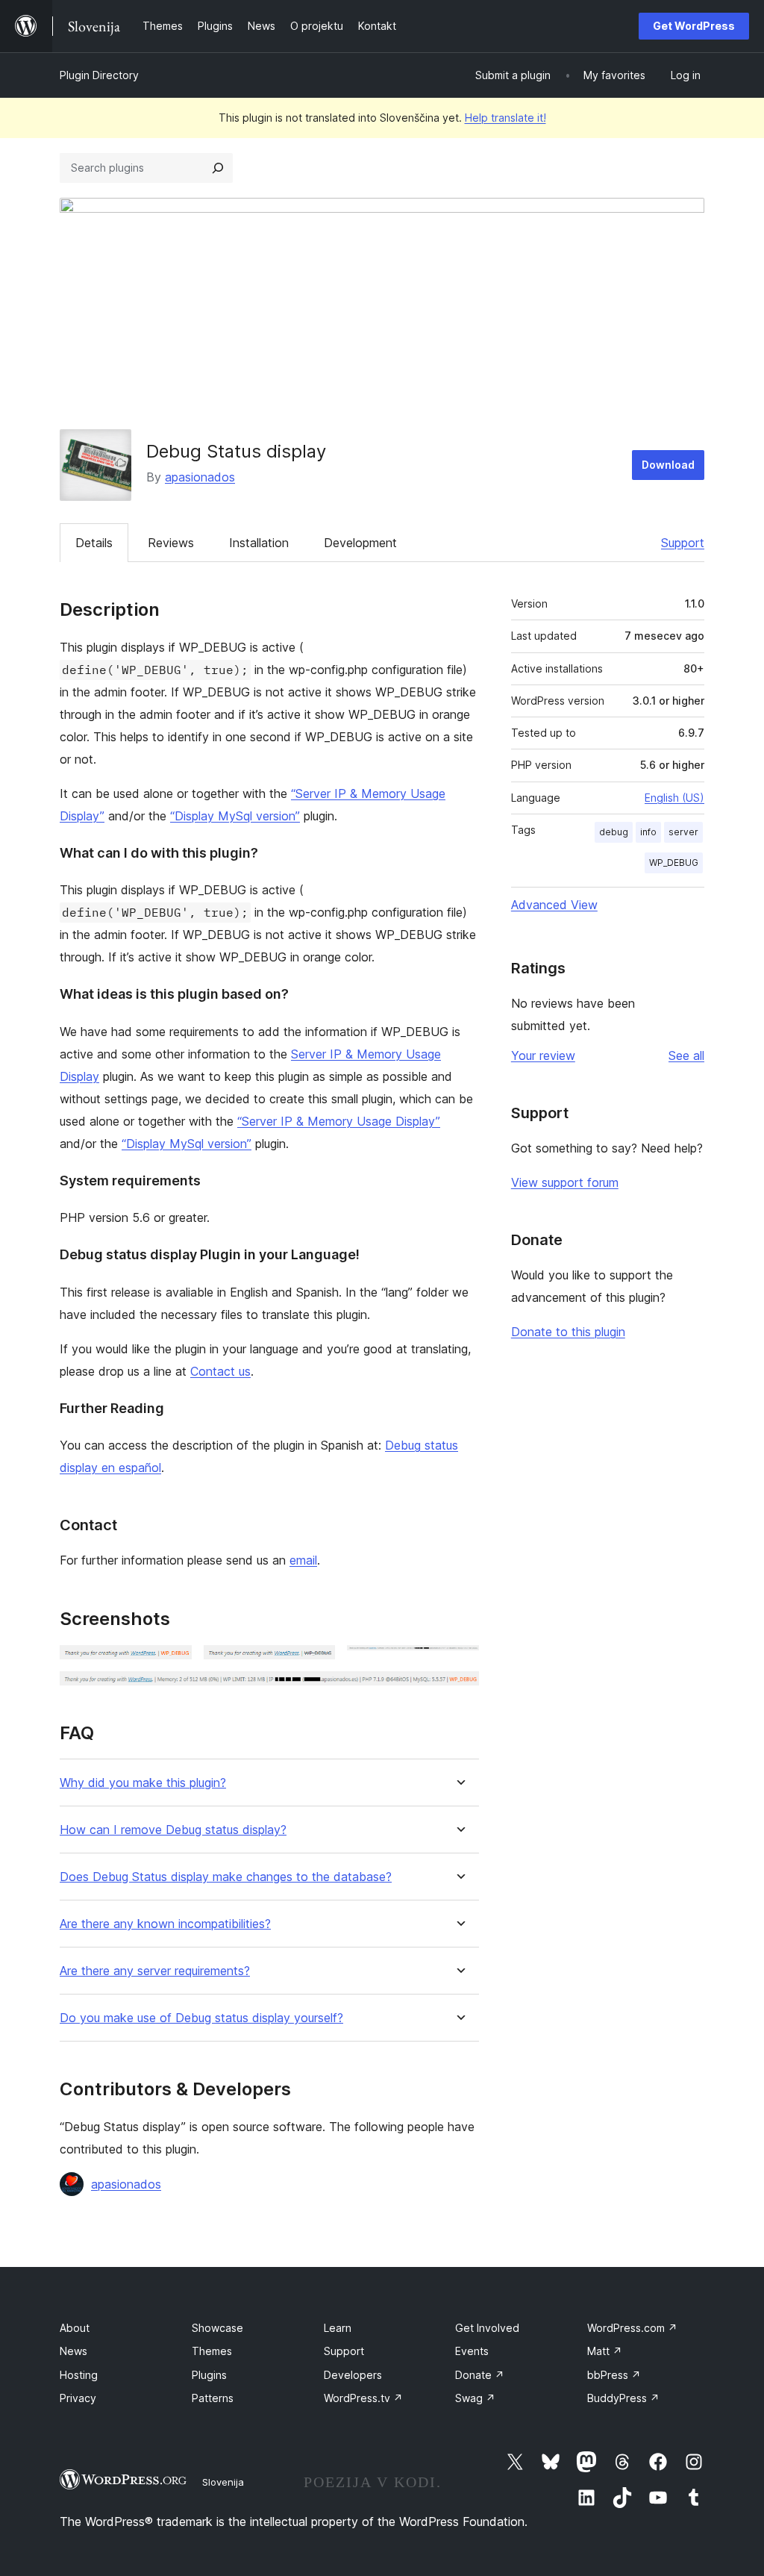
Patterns (213, 2398)
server (683, 832)
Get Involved (487, 2328)
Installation (259, 543)
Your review (543, 1055)
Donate (480, 2375)
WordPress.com (632, 2328)
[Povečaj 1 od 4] (172, 1665)
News (73, 2351)
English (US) (674, 798)
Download (668, 465)
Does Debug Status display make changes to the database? (226, 1877)
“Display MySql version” (235, 816)
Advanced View (554, 905)
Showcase (217, 2328)
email (303, 1560)
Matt (605, 2351)
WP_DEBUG (674, 863)
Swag (475, 2398)
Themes (212, 2351)
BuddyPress (623, 2398)
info (648, 832)
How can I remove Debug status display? (173, 1830)
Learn (338, 2328)
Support (683, 543)
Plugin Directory (99, 75)
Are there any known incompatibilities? (165, 1924)
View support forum (565, 1182)
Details (94, 543)
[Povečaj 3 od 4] (459, 1665)
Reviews (171, 543)
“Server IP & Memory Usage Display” (339, 1121)
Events (472, 2351)
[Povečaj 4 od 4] (459, 1691)
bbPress (614, 2375)
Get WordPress (694, 26)
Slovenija (223, 2482)
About (75, 2328)
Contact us (220, 1371)
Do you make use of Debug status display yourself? (201, 2018)
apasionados (200, 477)
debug (614, 832)
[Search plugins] (218, 168)
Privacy (78, 2398)
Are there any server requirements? (155, 1971)
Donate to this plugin (568, 1332)
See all (686, 1055)
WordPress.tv (363, 2398)
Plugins (209, 2375)
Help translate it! (505, 118)
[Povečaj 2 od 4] (315, 1665)
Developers (353, 2375)
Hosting (79, 2375)
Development (360, 543)
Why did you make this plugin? (143, 1783)
